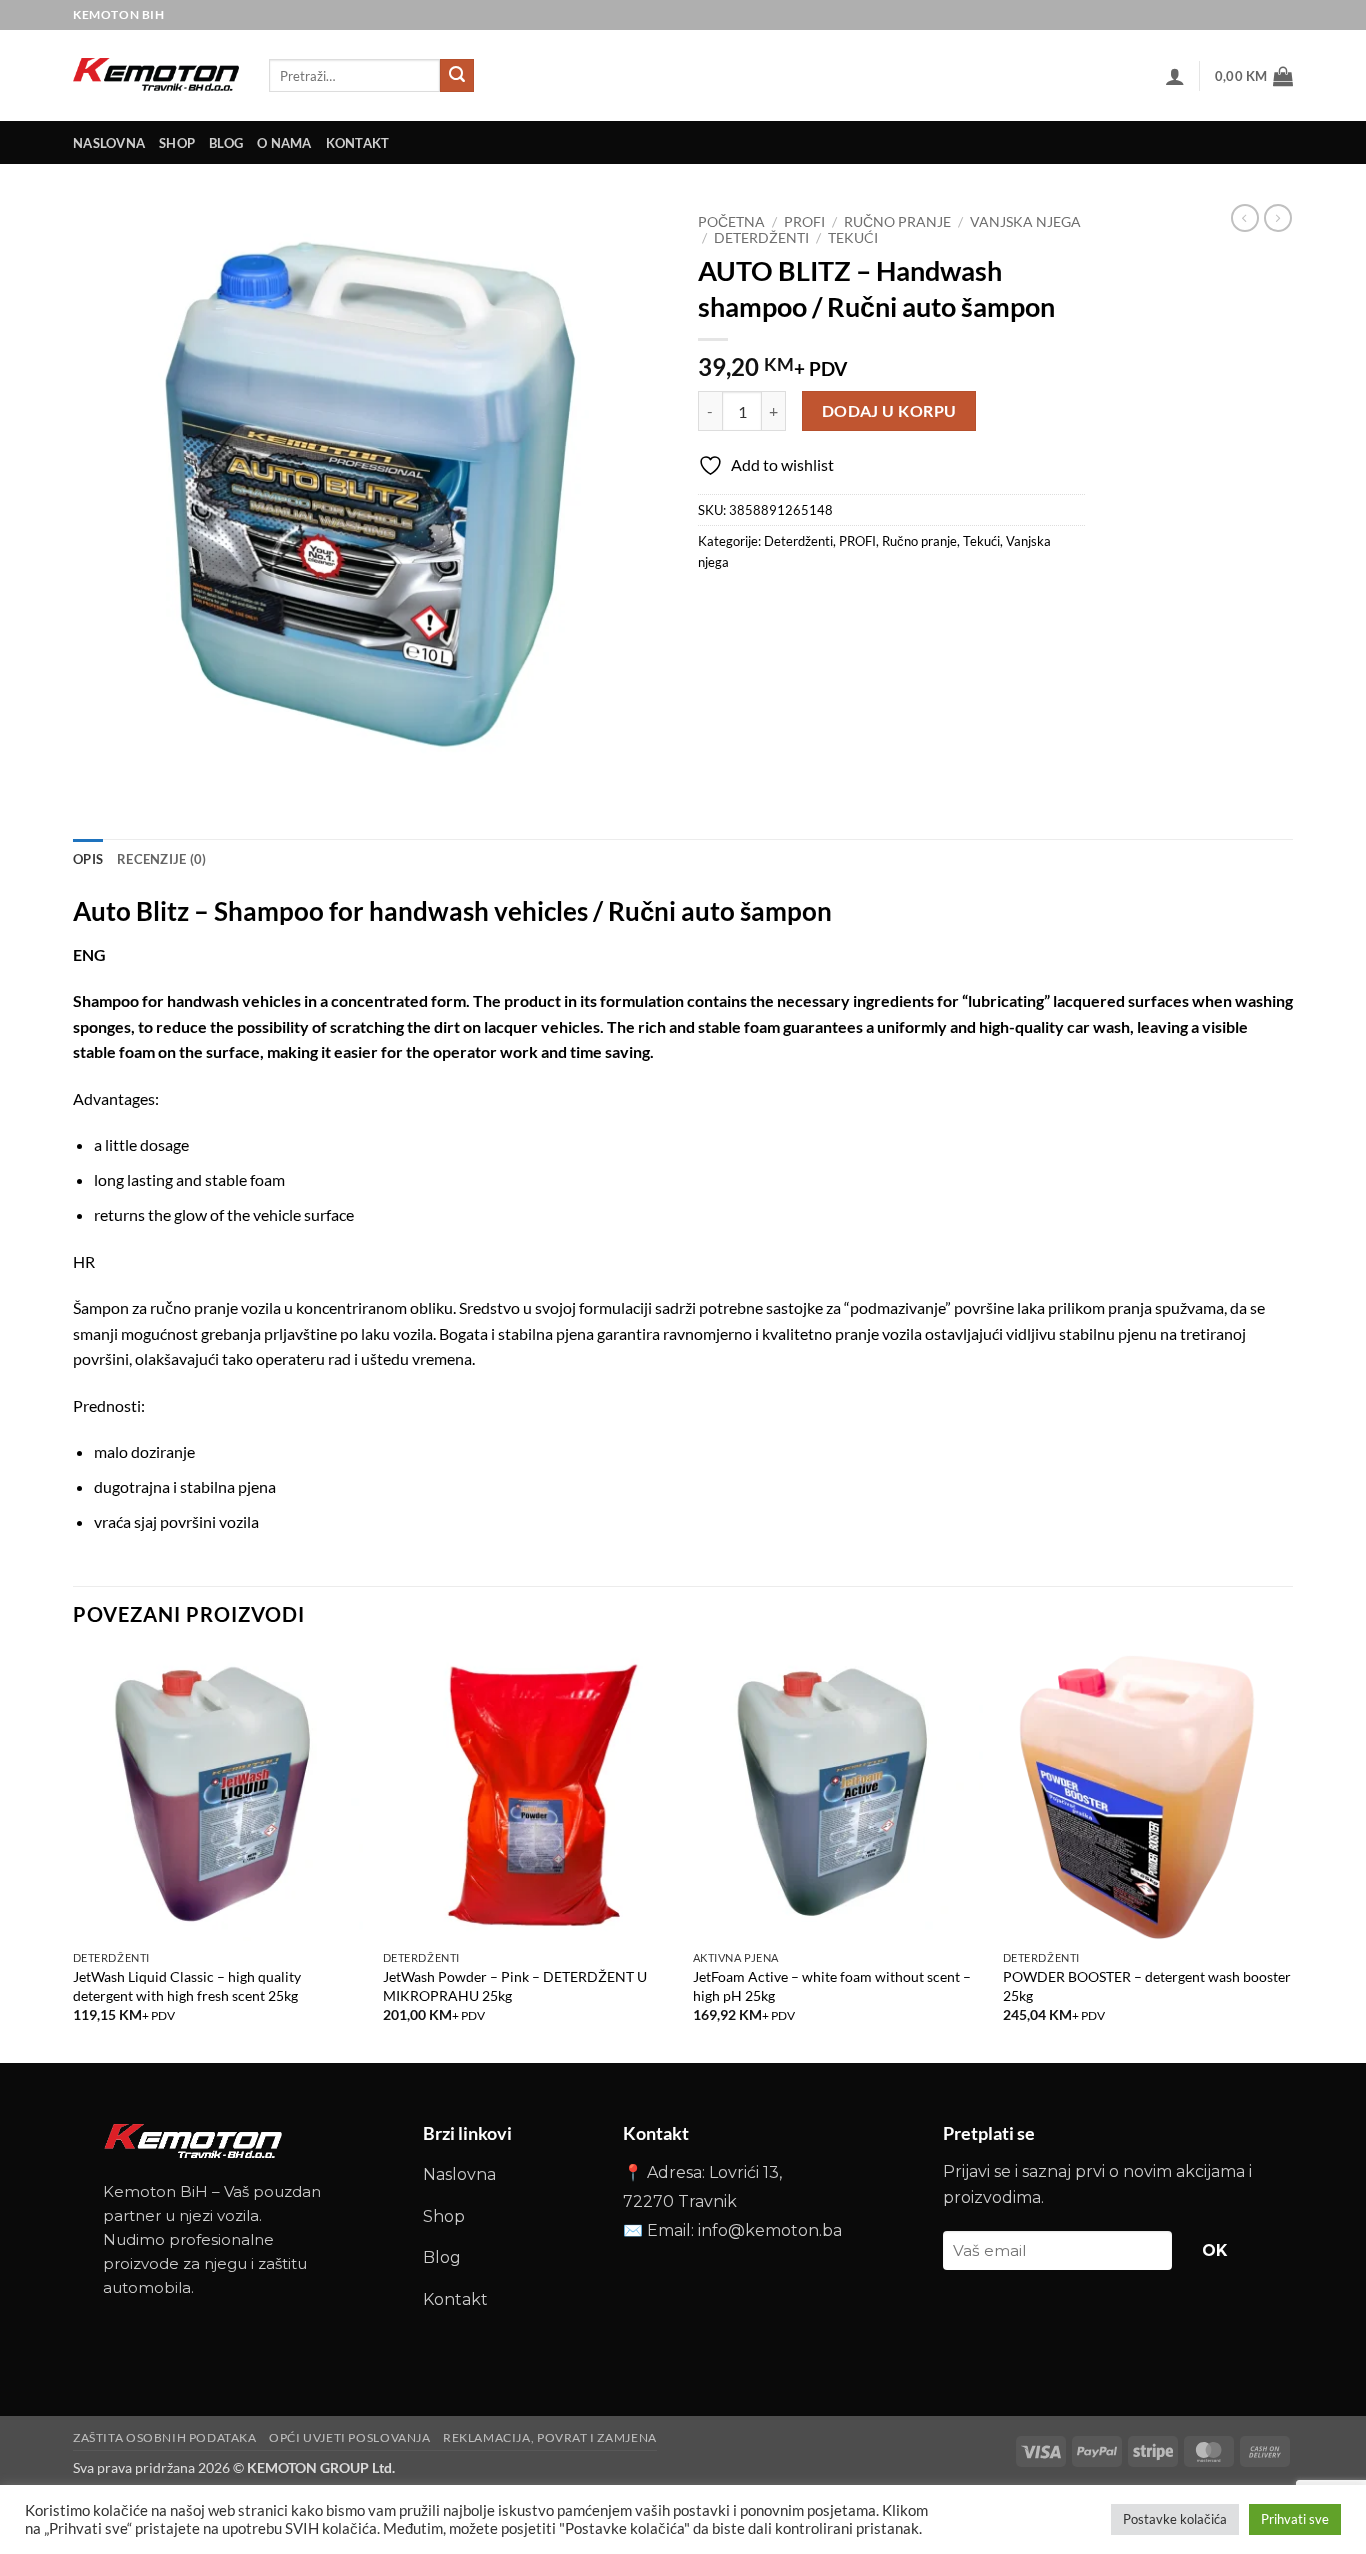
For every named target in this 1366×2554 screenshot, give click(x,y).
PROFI (804, 222)
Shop (177, 143)
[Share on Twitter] (752, 606)
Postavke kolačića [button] (1175, 2519)
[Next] (1292, 1855)
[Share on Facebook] (716, 606)
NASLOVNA (109, 143)
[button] (1175, 76)
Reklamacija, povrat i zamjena (550, 2437)
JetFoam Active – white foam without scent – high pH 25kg (832, 1986)
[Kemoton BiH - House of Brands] (156, 75)
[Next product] (1245, 218)
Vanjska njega (1025, 222)
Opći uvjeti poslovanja (349, 2437)
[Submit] (457, 76)
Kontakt (455, 2299)
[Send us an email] (1277, 14)
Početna (731, 222)
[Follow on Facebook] (1245, 14)
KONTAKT (358, 143)
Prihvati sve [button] (1295, 2519)
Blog (226, 143)
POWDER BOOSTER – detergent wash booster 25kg (1147, 1986)
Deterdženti (761, 238)
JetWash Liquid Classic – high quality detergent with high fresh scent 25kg (187, 1986)
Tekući (853, 238)
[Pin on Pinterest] (824, 606)
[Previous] (74, 1855)
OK (1215, 2250)
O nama (284, 143)
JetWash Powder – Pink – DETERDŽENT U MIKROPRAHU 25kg (515, 1986)
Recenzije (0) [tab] (161, 859)
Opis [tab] (88, 859)
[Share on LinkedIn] (860, 606)
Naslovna (459, 2174)
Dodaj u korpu (889, 411)
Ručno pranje (897, 222)
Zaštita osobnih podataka (165, 2437)
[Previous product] (1278, 218)
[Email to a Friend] (788, 606)
